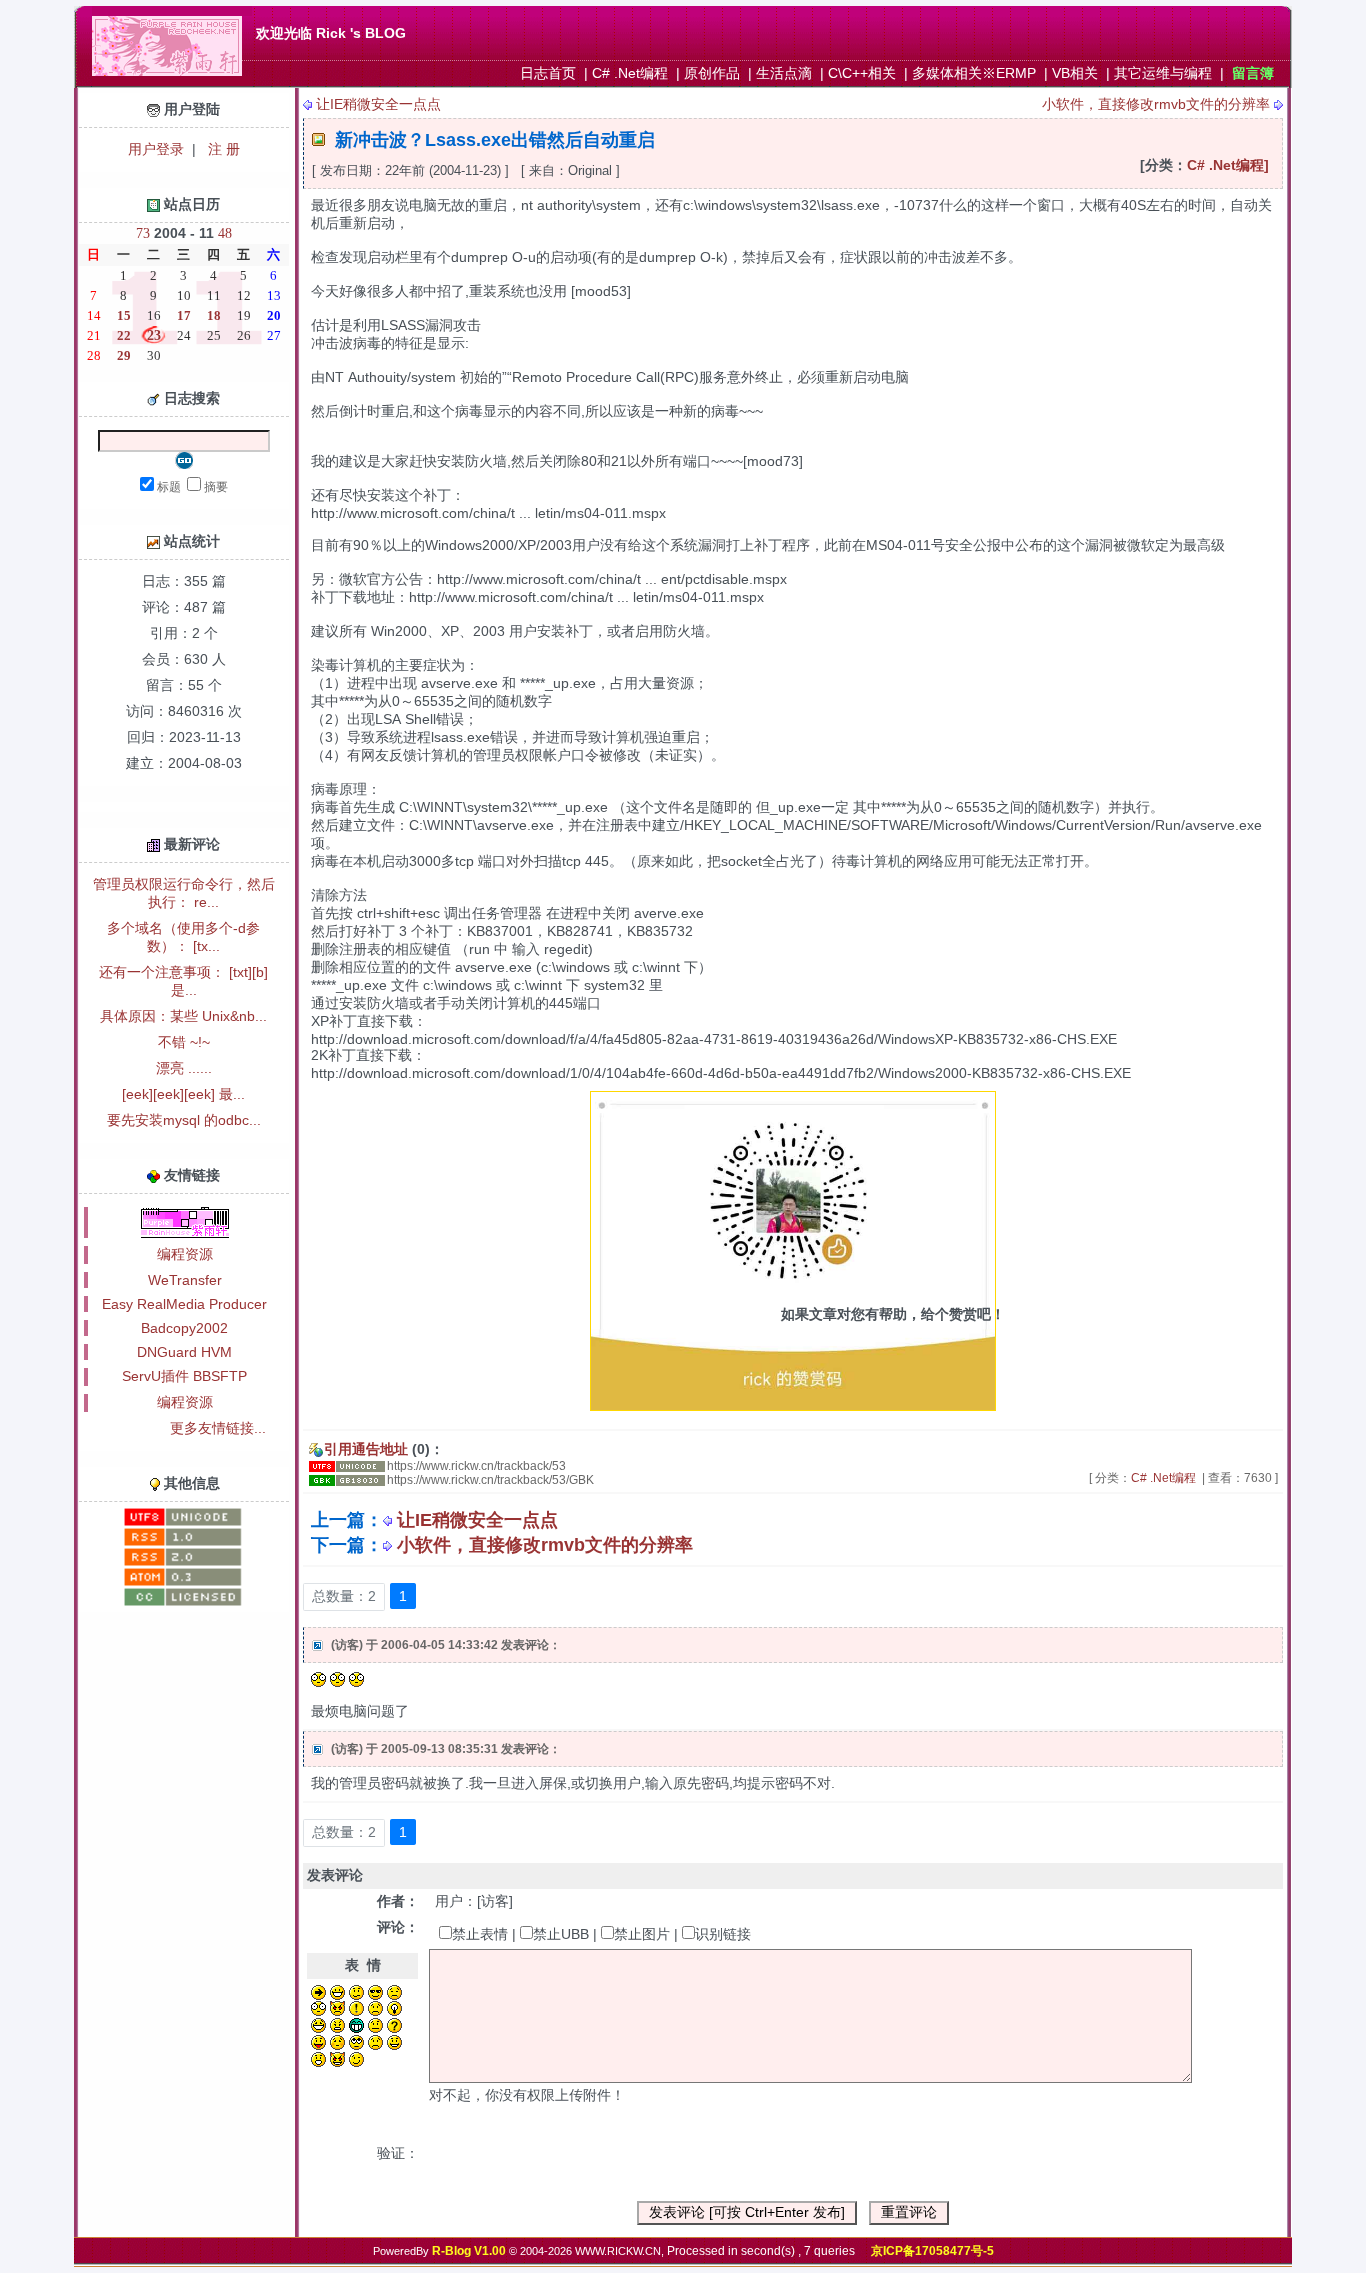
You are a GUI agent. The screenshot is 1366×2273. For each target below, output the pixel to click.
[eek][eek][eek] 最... (183, 1094)
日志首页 (548, 73)
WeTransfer (185, 1280)
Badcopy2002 (184, 1328)
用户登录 (156, 149)
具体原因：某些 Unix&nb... (183, 1016)
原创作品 (712, 73)
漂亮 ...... (184, 1068)
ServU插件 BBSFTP (184, 1376)
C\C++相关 (862, 73)
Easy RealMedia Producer (184, 1304)
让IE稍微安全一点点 (378, 104)
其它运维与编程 (1163, 73)
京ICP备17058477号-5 (932, 2251)
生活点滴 (784, 73)
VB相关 (1075, 73)
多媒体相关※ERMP (974, 73)
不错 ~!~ (184, 1042)
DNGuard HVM (184, 1352)
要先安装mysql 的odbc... (184, 1120)
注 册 (222, 149)
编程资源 (185, 1254)
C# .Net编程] (1228, 165)
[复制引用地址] (347, 1466)
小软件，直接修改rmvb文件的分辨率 (1156, 104)
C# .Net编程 (630, 73)
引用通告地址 (366, 1449)
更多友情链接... (218, 1428)
